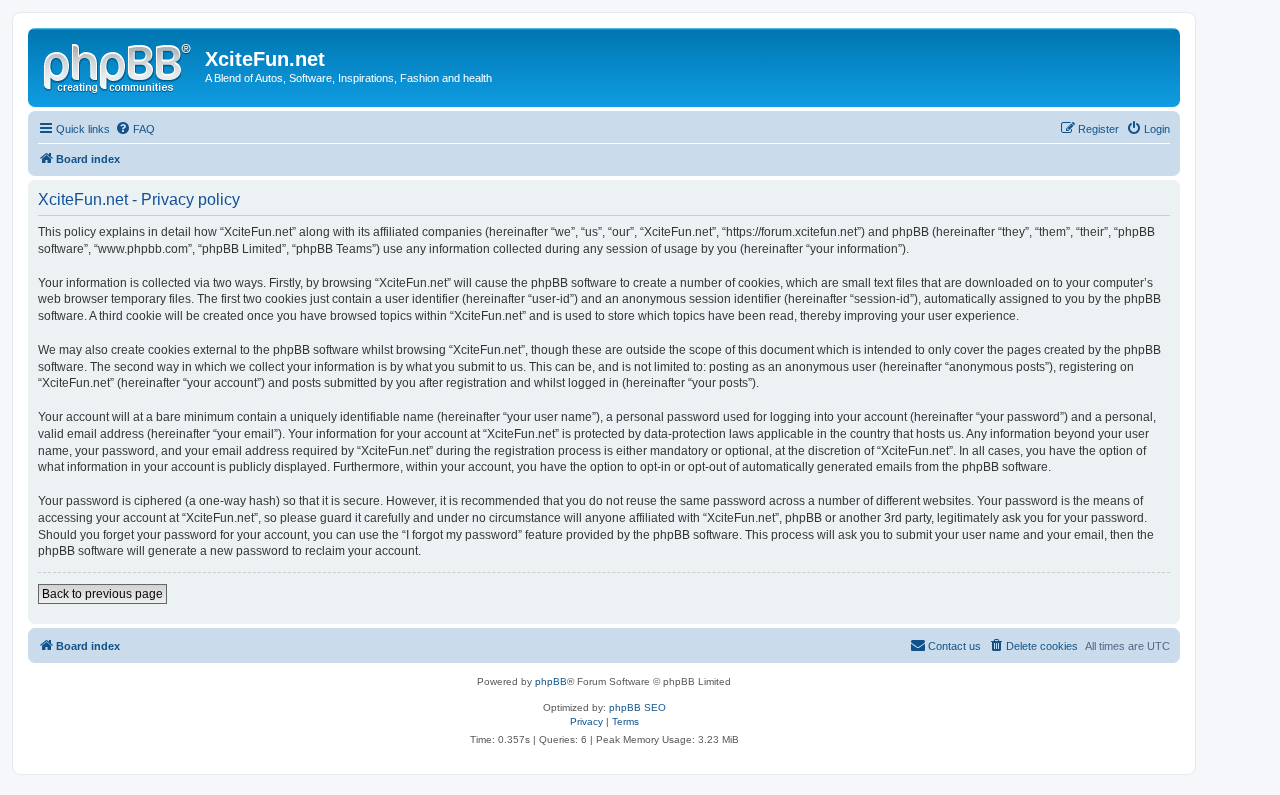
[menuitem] (135, 129)
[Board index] (119, 65)
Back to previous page (102, 594)
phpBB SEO (637, 707)
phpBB (551, 681)
